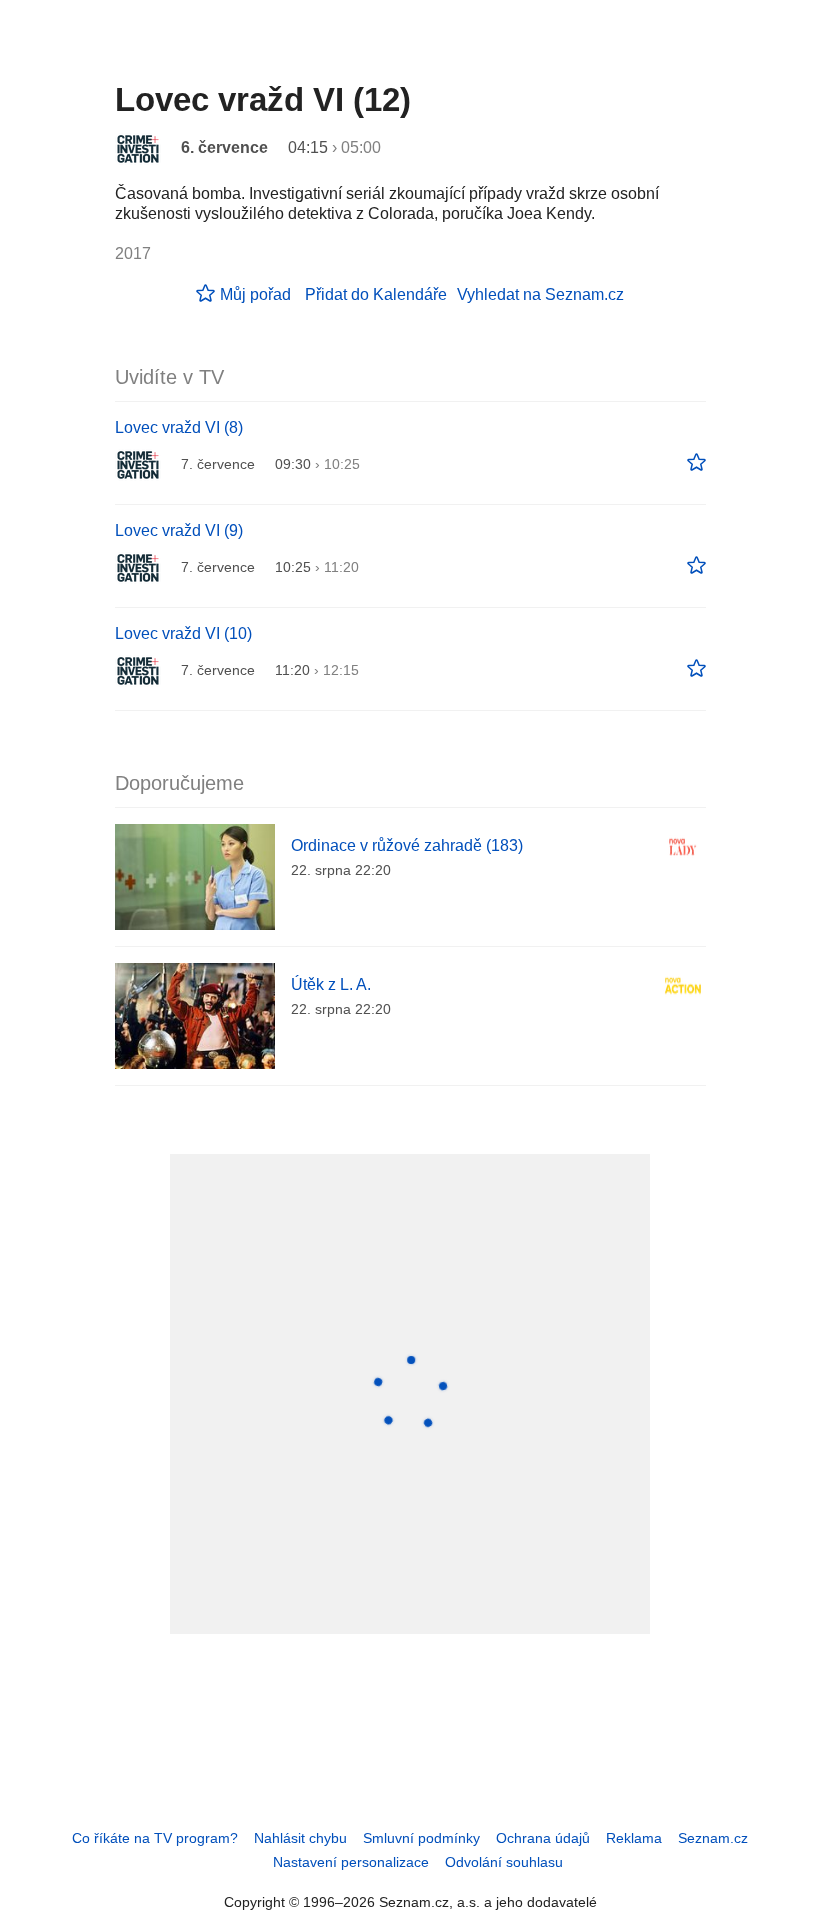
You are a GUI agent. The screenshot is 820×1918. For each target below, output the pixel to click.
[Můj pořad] (696, 463)
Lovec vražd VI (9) (179, 530)
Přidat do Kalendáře (376, 294)
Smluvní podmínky (421, 1838)
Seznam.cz (713, 1838)
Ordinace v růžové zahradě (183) (407, 845)
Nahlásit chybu (300, 1838)
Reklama (634, 1838)
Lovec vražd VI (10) (183, 633)
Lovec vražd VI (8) (179, 427)
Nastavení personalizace (351, 1862)
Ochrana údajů (543, 1838)
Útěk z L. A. (331, 984)
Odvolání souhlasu (504, 1862)
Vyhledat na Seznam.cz (540, 294)
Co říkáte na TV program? (155, 1838)
